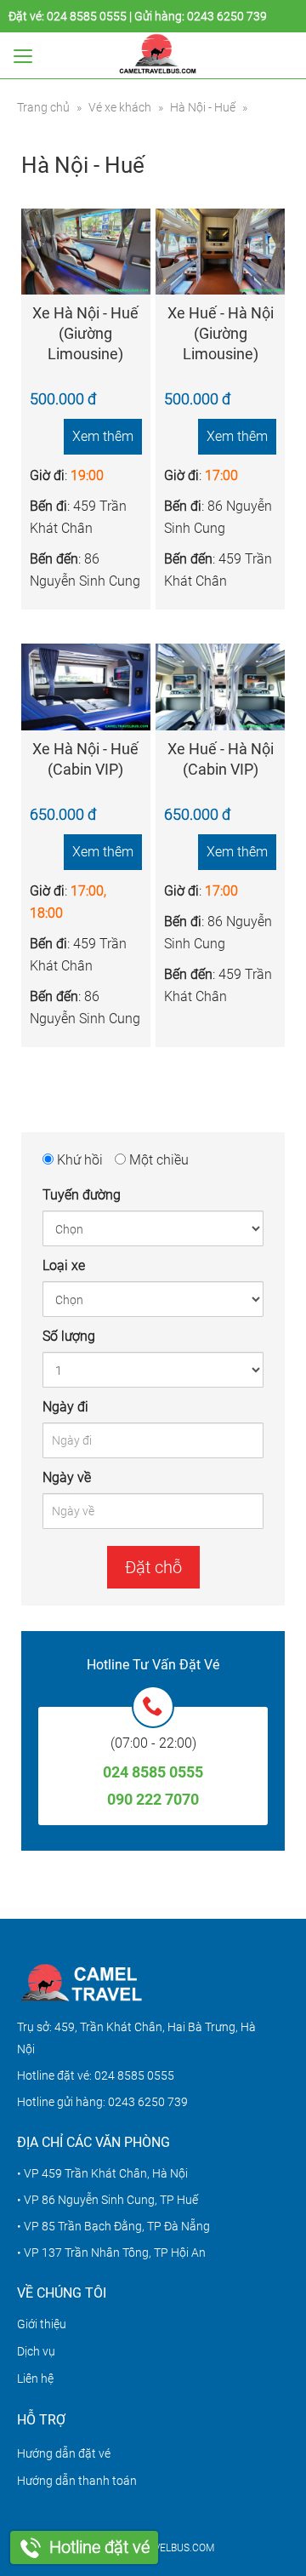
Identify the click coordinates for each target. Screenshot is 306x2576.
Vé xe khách (120, 107)
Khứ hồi (78, 1160)
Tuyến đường (82, 1195)
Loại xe (64, 1265)
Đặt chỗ (153, 1567)
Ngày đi (65, 1407)
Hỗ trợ (41, 2420)
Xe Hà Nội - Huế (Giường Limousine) (85, 333)
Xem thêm (103, 436)
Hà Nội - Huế (203, 107)
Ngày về (67, 1477)
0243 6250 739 (227, 16)
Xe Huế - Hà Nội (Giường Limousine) (221, 333)
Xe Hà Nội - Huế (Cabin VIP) (85, 759)
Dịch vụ (36, 2351)
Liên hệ (35, 2379)
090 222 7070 (153, 1799)
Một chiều (157, 1160)
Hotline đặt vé (99, 2547)
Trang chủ (43, 107)
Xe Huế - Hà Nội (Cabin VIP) (221, 759)
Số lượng (69, 1336)
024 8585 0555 (87, 16)
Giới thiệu (42, 2324)
